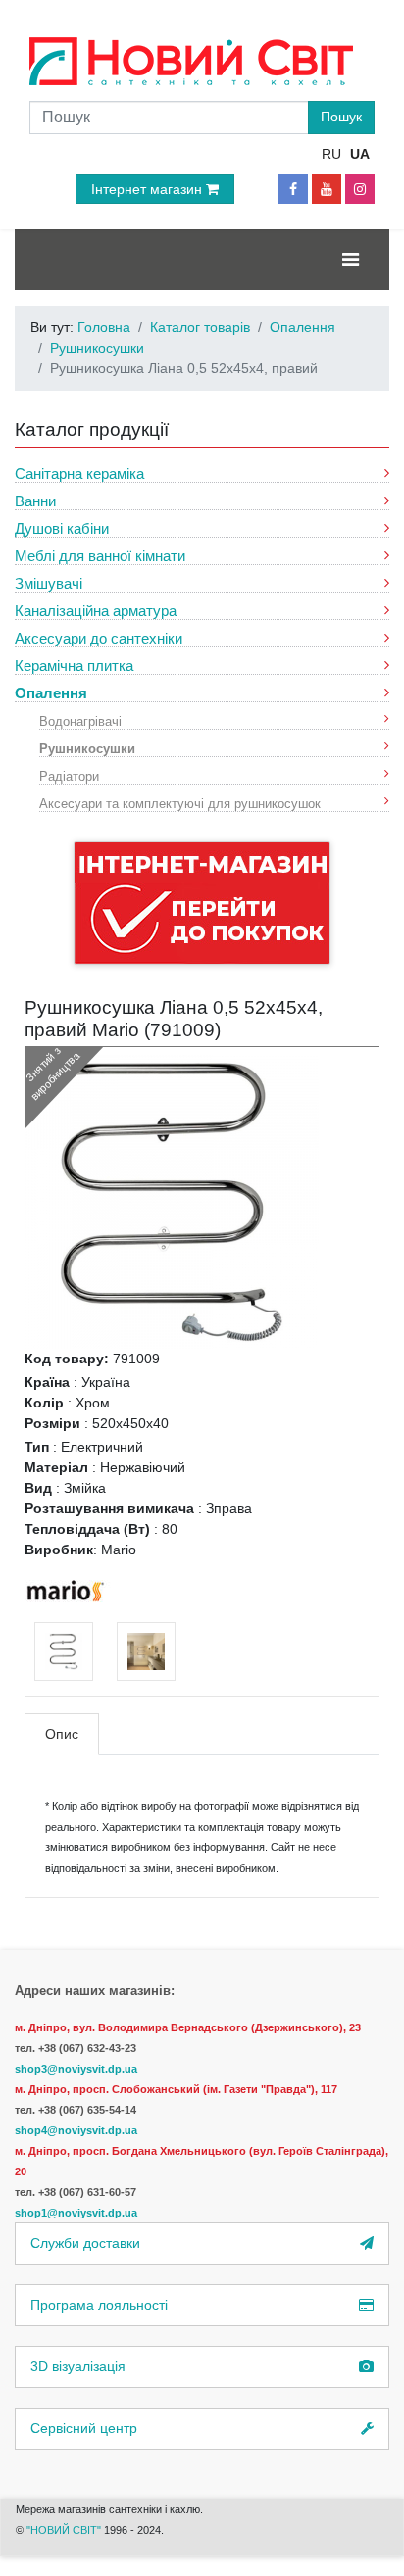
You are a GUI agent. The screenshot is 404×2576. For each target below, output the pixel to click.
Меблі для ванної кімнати (100, 556)
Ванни (35, 501)
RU (331, 154)
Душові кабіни (62, 528)
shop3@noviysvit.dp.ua (76, 2069)
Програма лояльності (99, 2305)
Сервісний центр (84, 2428)
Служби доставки (85, 2243)
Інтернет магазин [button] (149, 189)
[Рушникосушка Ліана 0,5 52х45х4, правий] (172, 1201)
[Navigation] (351, 260)
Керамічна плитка (74, 666)
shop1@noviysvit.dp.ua (76, 2213)
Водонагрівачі (80, 720)
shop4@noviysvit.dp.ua (76, 2130)
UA (360, 154)
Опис (62, 1734)
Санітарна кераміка (79, 474)
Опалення (51, 693)
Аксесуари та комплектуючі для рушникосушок (180, 803)
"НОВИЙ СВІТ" (65, 2530)
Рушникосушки (87, 748)
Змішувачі (49, 583)
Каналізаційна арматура (96, 611)
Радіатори (69, 775)
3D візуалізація (78, 2366)
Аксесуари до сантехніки (99, 638)
